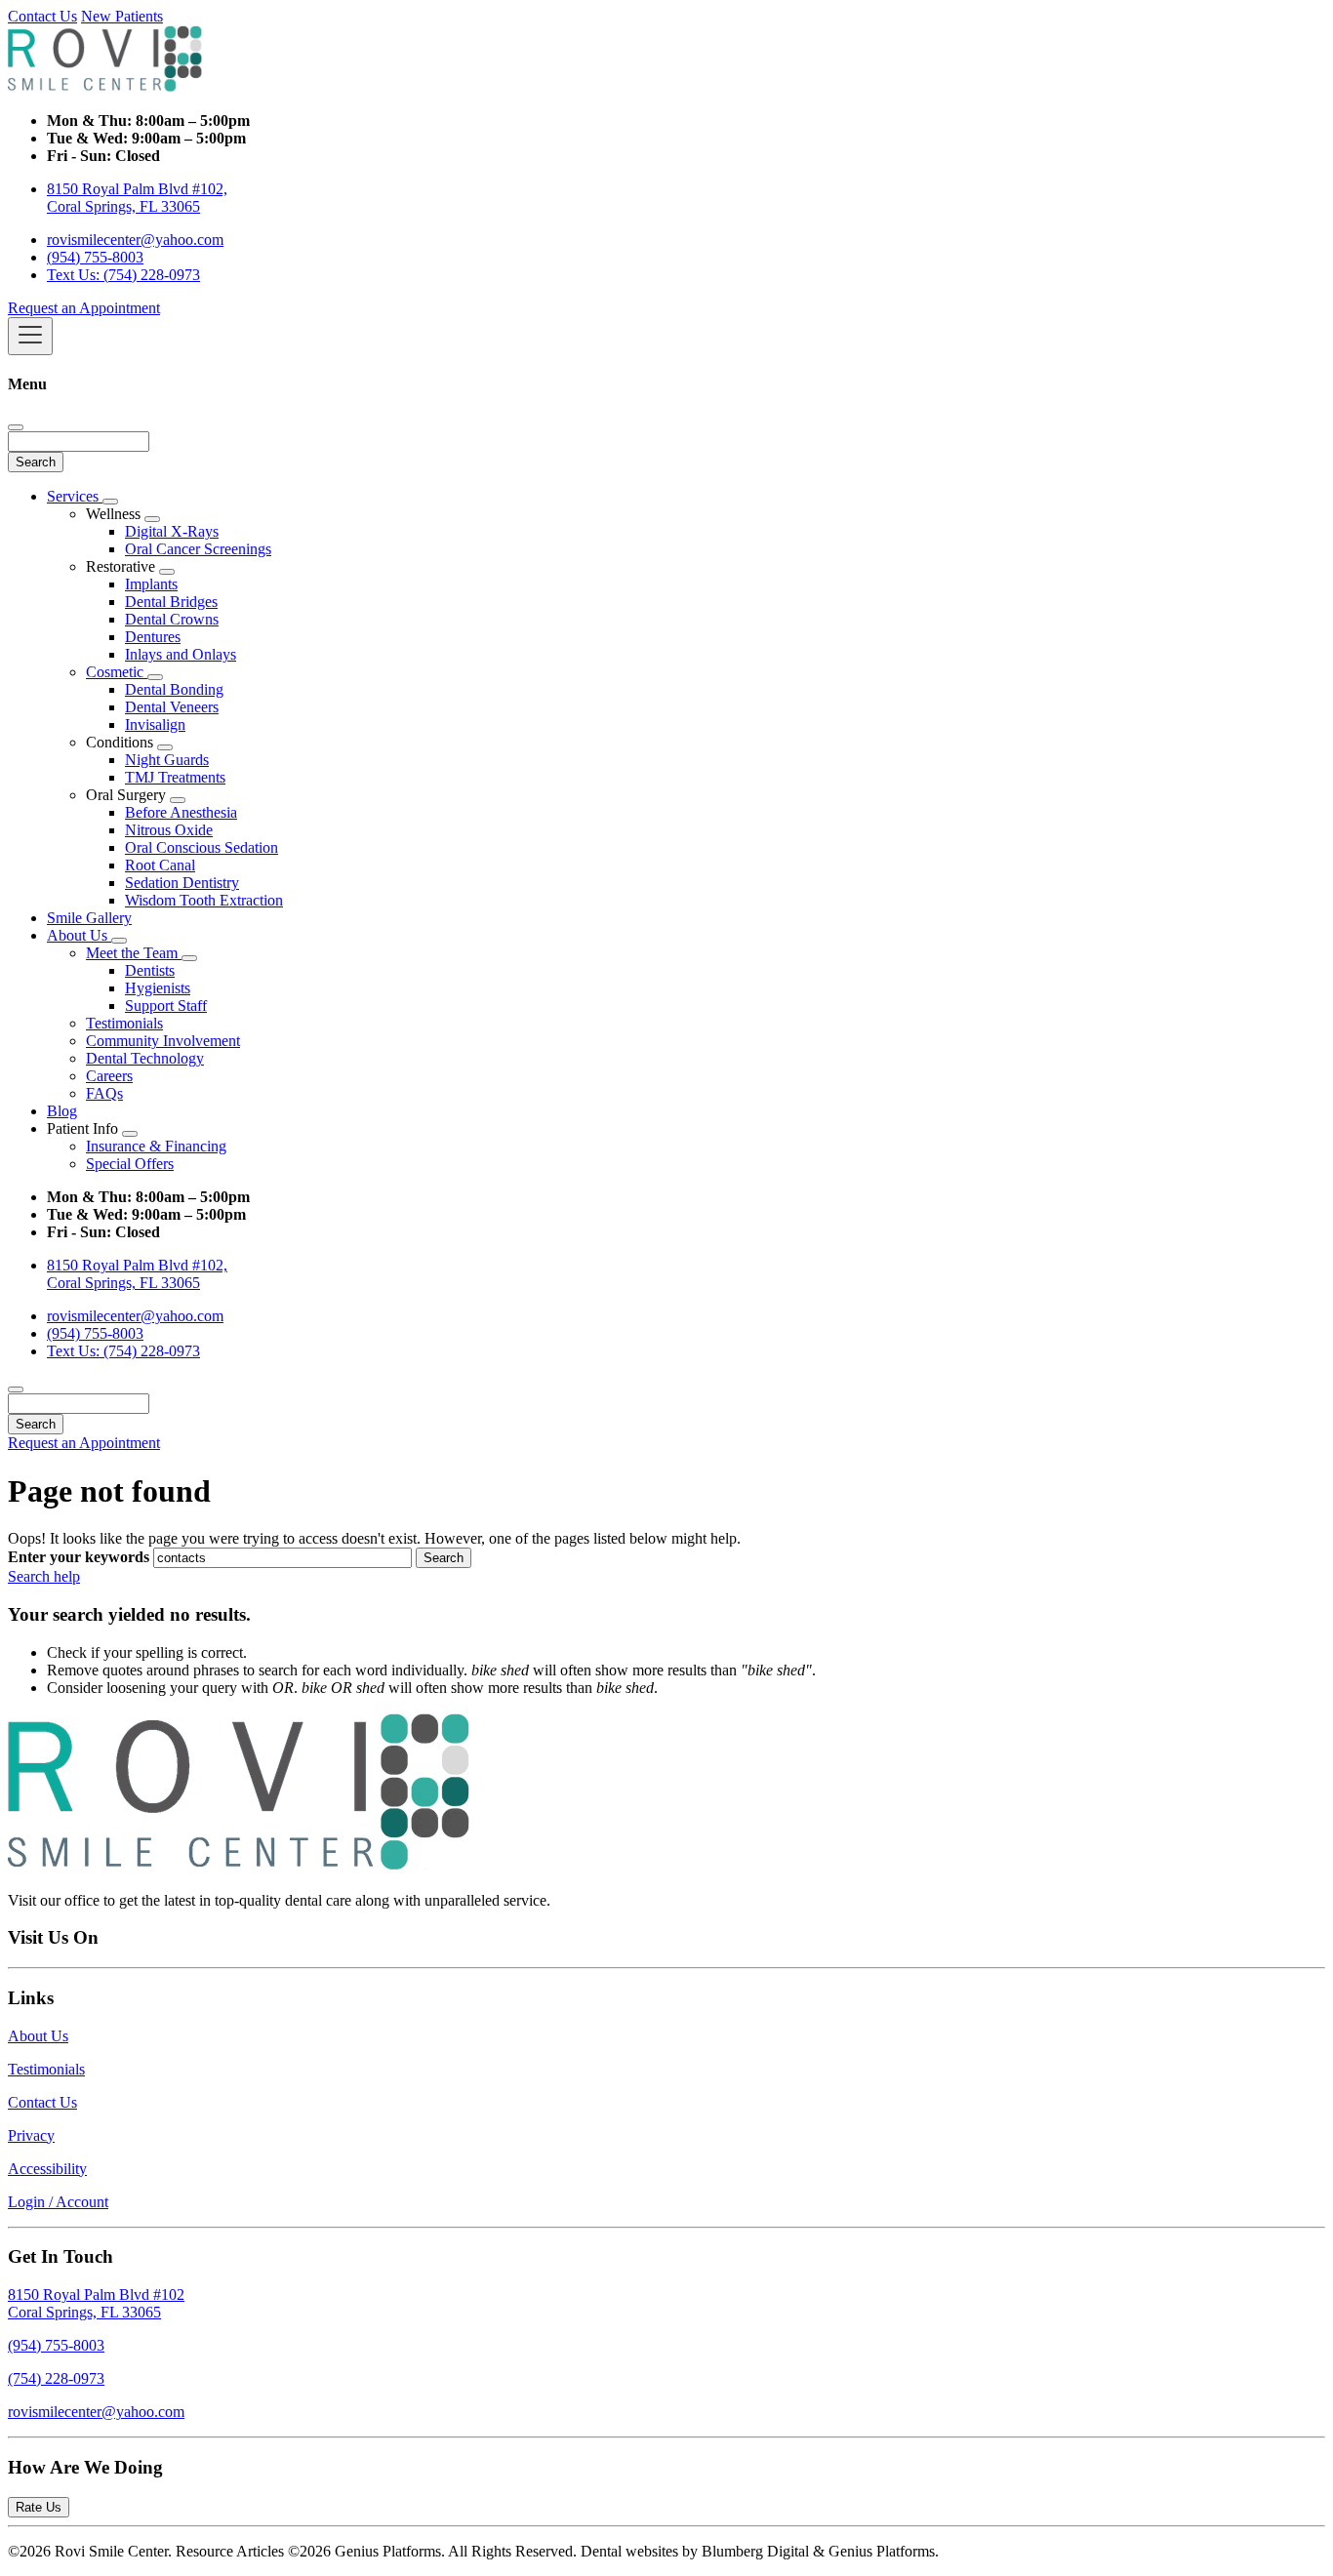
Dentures (153, 637)
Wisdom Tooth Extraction (204, 900)
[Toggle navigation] (30, 336)
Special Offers (130, 1164)
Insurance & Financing (156, 1146)
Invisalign (155, 724)
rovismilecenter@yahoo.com (135, 240)
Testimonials (124, 1023)
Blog (62, 1111)
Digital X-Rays (172, 531)
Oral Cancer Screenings (198, 549)
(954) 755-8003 (95, 257)
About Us (79, 935)
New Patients (122, 16)
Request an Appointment (84, 308)
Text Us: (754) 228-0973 (123, 275)
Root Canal (160, 865)
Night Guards (167, 760)
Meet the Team (134, 953)
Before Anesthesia (181, 812)
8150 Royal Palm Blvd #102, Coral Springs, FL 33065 (137, 198)
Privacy (31, 2135)
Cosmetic (117, 672)
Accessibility (47, 2169)
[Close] (16, 427)
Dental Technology (145, 1058)
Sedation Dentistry (182, 883)
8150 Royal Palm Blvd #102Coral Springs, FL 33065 (96, 2303)
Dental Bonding (174, 689)
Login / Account (58, 2202)
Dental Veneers (172, 707)
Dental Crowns (172, 619)
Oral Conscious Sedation (202, 847)
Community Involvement (163, 1041)
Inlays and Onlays (181, 654)
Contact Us (42, 16)
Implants (151, 584)
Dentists (150, 970)
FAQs (104, 1093)
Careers (109, 1076)
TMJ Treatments (175, 777)
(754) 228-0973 (56, 2378)
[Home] (105, 87)
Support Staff (166, 1006)
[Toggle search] (16, 1389)
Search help (44, 1576)
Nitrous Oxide (169, 830)
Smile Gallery (89, 918)
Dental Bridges (171, 602)
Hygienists (158, 988)
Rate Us (39, 2507)
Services (75, 496)
